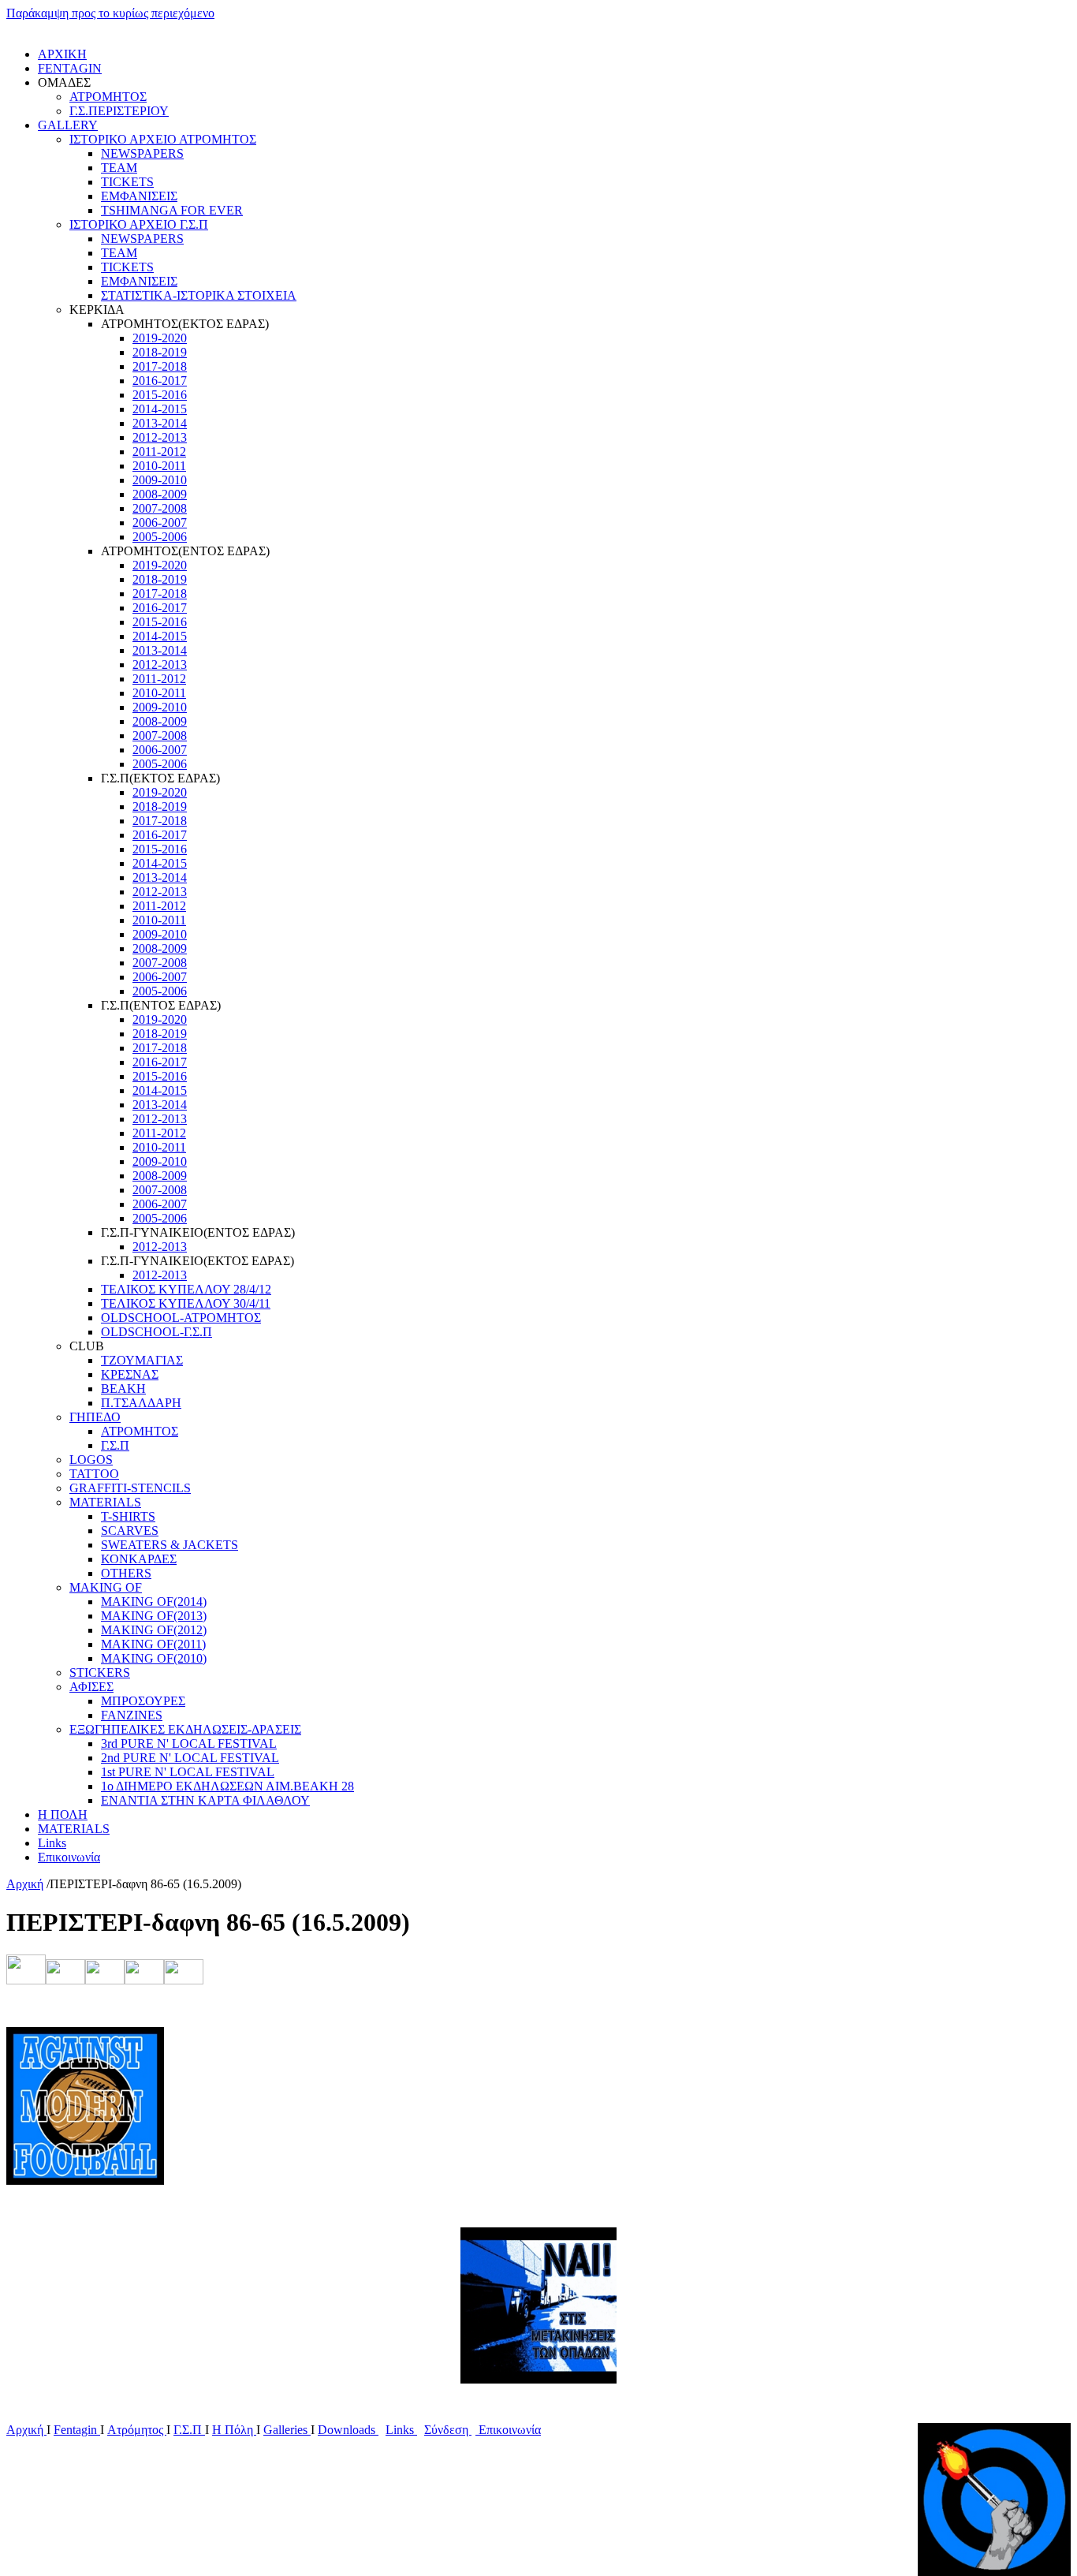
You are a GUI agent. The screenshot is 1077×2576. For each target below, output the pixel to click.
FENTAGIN (70, 68)
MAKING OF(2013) (154, 1616)
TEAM (119, 168)
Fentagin (77, 2430)
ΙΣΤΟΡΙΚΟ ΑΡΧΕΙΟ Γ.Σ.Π (139, 224)
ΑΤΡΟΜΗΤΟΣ (108, 97)
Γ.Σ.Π (115, 1445)
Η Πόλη (234, 2430)
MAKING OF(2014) (154, 1602)
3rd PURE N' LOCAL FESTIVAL (189, 1743)
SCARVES (130, 1531)
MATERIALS (105, 1502)
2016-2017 (160, 381)
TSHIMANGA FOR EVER (172, 210)
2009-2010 (160, 480)
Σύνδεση (448, 2430)
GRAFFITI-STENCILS (130, 1488)
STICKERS (100, 1673)
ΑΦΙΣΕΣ (91, 1687)
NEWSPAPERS (142, 153)
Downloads (348, 2430)
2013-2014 (160, 423)
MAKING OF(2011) (153, 1644)
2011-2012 (159, 452)
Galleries (287, 2430)
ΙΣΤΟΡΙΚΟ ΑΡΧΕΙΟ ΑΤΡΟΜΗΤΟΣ (163, 139)
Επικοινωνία (69, 1857)
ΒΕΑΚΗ (123, 1389)
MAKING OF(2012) (154, 1630)
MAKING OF (106, 1587)
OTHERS (126, 1573)
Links (52, 1843)
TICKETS (127, 182)
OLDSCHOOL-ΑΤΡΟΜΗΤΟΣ (181, 1318)
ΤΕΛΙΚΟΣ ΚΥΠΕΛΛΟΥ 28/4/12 (186, 1289)
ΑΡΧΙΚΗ (62, 54)
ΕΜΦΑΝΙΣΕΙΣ (139, 196)
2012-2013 (160, 437)
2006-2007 (160, 523)
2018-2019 (160, 352)
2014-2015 (160, 409)
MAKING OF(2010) (154, 1658)
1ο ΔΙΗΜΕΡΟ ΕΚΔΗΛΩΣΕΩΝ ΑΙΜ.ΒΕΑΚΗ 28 (227, 1786)
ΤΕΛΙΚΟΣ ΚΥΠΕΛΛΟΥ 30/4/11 (186, 1303)
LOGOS (91, 1460)
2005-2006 (160, 537)
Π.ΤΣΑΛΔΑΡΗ (141, 1403)
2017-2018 (160, 366)
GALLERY (68, 125)
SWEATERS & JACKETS (170, 1545)
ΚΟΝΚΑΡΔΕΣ (139, 1559)
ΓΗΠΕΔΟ (95, 1417)
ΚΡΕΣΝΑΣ (130, 1374)
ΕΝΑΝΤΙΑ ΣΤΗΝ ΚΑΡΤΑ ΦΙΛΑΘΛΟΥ (205, 1800)
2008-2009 (160, 494)
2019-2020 (160, 338)
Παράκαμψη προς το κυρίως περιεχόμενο (110, 13)
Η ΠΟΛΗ (63, 1814)
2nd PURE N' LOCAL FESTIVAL (190, 1758)
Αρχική (25, 1884)
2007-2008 (160, 508)
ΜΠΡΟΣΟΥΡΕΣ (143, 1701)
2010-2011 (159, 466)
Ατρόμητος (137, 2430)
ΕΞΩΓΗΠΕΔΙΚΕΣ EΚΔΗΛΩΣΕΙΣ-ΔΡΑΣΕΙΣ (185, 1729)
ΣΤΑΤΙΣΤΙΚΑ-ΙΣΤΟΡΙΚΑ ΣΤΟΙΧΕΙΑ (199, 295)
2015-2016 (160, 395)
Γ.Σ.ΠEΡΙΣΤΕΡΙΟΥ (119, 111)
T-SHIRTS (128, 1516)
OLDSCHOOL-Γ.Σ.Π (157, 1332)
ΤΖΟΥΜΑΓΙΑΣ (142, 1360)
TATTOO (94, 1474)
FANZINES (132, 1715)
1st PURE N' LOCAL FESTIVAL (188, 1772)
